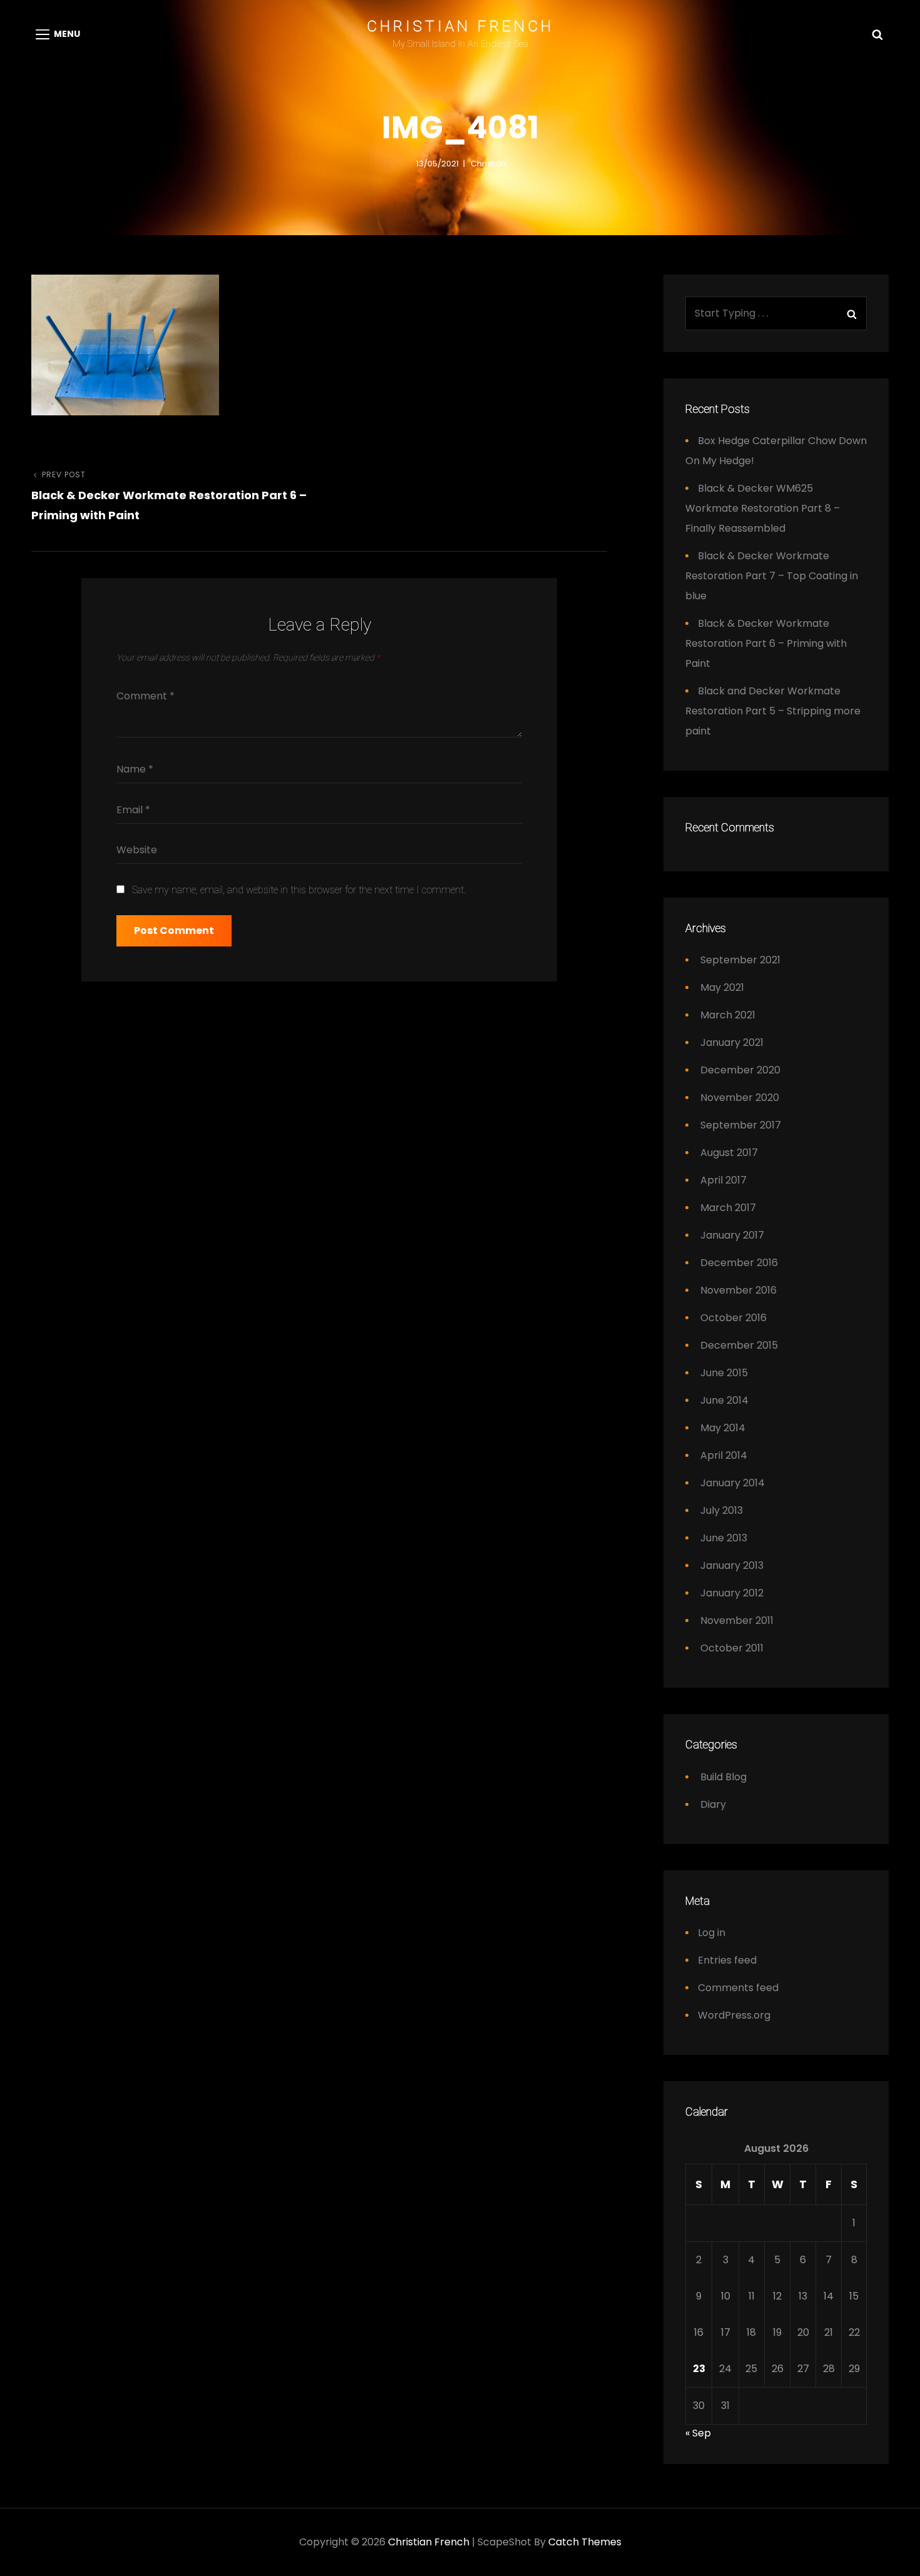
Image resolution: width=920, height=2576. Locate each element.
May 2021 (722, 987)
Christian (488, 164)
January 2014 (733, 1483)
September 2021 (740, 960)
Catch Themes (585, 2542)
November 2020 (740, 1098)
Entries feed (727, 1960)
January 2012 (732, 1593)
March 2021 (728, 1015)
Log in (712, 1933)
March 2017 (728, 1208)
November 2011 (737, 1620)
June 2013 (724, 1538)
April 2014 (724, 1455)
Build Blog (723, 1777)
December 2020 (740, 1070)
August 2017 (729, 1153)
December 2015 (739, 1345)
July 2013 (722, 1510)
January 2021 (732, 1042)
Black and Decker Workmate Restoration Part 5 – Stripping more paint (773, 711)
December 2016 (739, 1263)
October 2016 (733, 1318)
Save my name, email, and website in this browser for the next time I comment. (299, 890)
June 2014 (724, 1400)
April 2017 (723, 1180)
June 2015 (724, 1373)
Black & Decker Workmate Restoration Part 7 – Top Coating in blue (772, 576)
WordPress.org (734, 2015)
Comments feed (738, 1988)
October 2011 (732, 1648)
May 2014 (723, 1428)
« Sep (698, 2433)
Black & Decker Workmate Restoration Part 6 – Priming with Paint (766, 643)
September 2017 (741, 1125)
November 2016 (739, 1290)
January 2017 (732, 1235)
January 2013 (732, 1565)
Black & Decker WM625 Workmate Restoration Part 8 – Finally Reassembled (763, 508)
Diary (713, 1804)
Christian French (460, 26)
